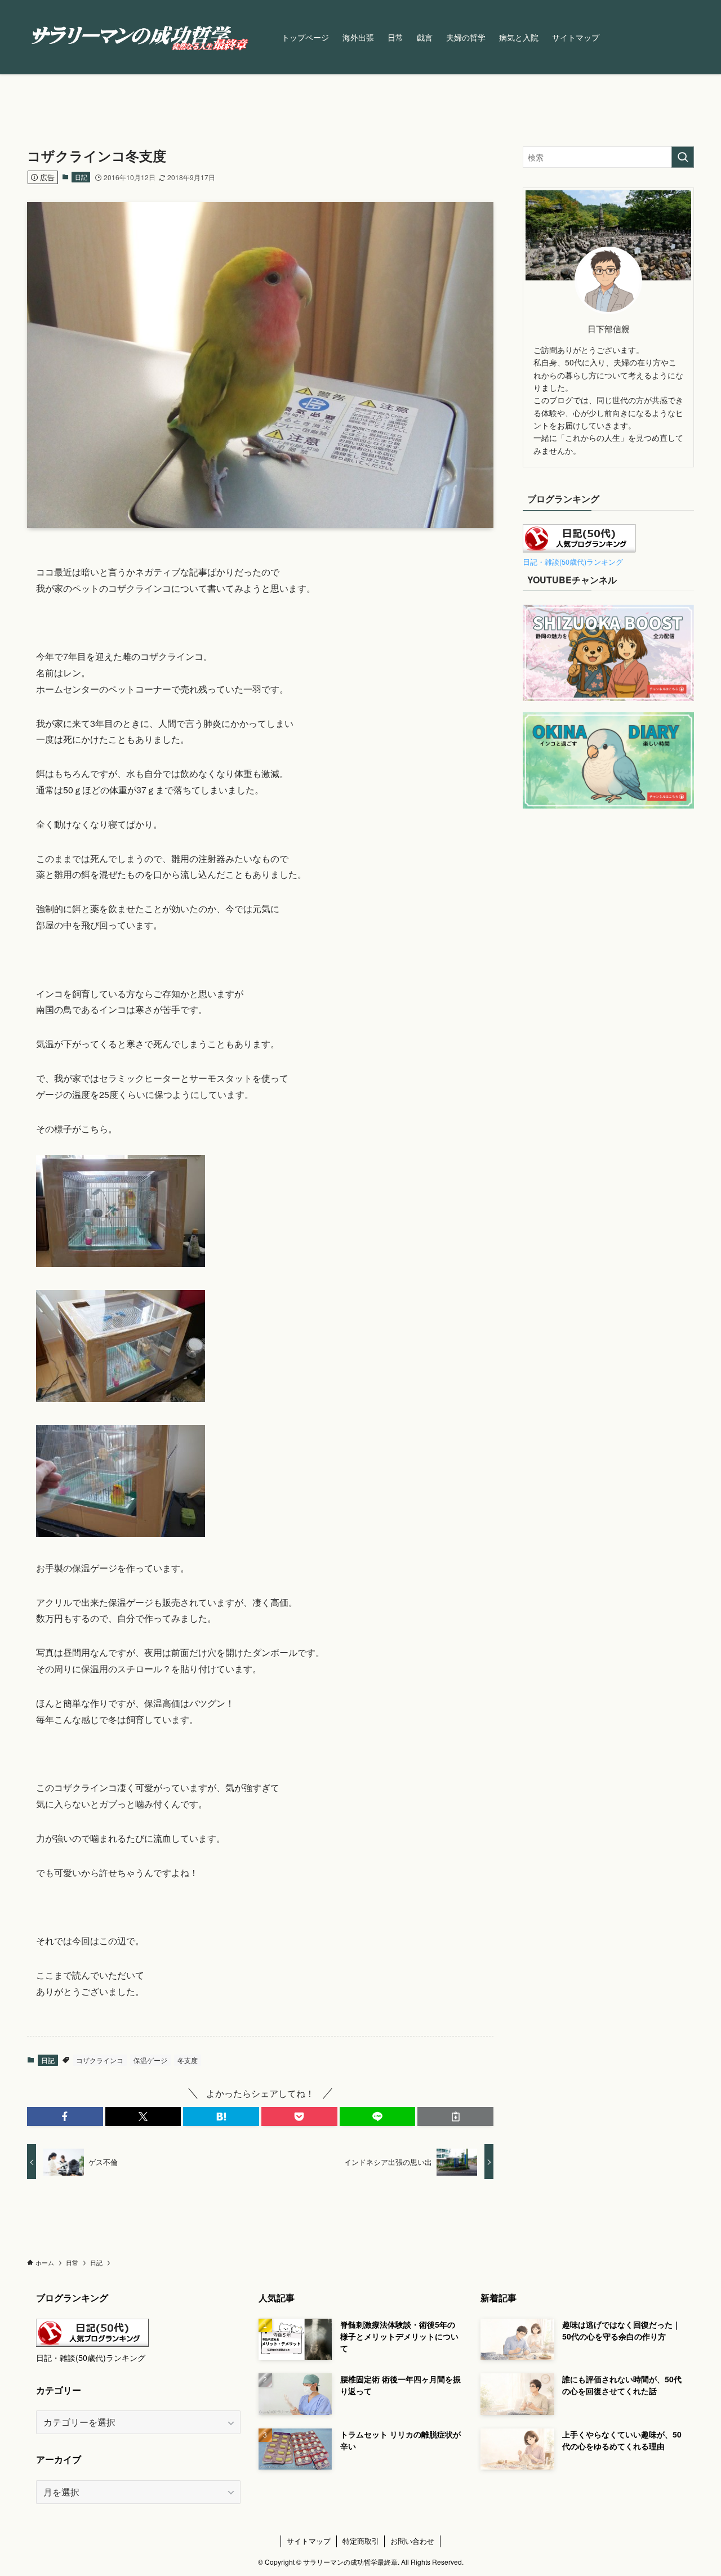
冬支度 (188, 2060)
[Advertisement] (608, 963)
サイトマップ (309, 2541)
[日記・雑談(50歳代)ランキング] (579, 549)
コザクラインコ (100, 2060)
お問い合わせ (412, 2541)
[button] (65, 2117)
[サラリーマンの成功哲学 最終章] (140, 37)
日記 (81, 177)
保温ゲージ (150, 2060)
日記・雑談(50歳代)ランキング (573, 562)
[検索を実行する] (683, 157)
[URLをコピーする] (455, 2117)
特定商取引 (361, 2541)
